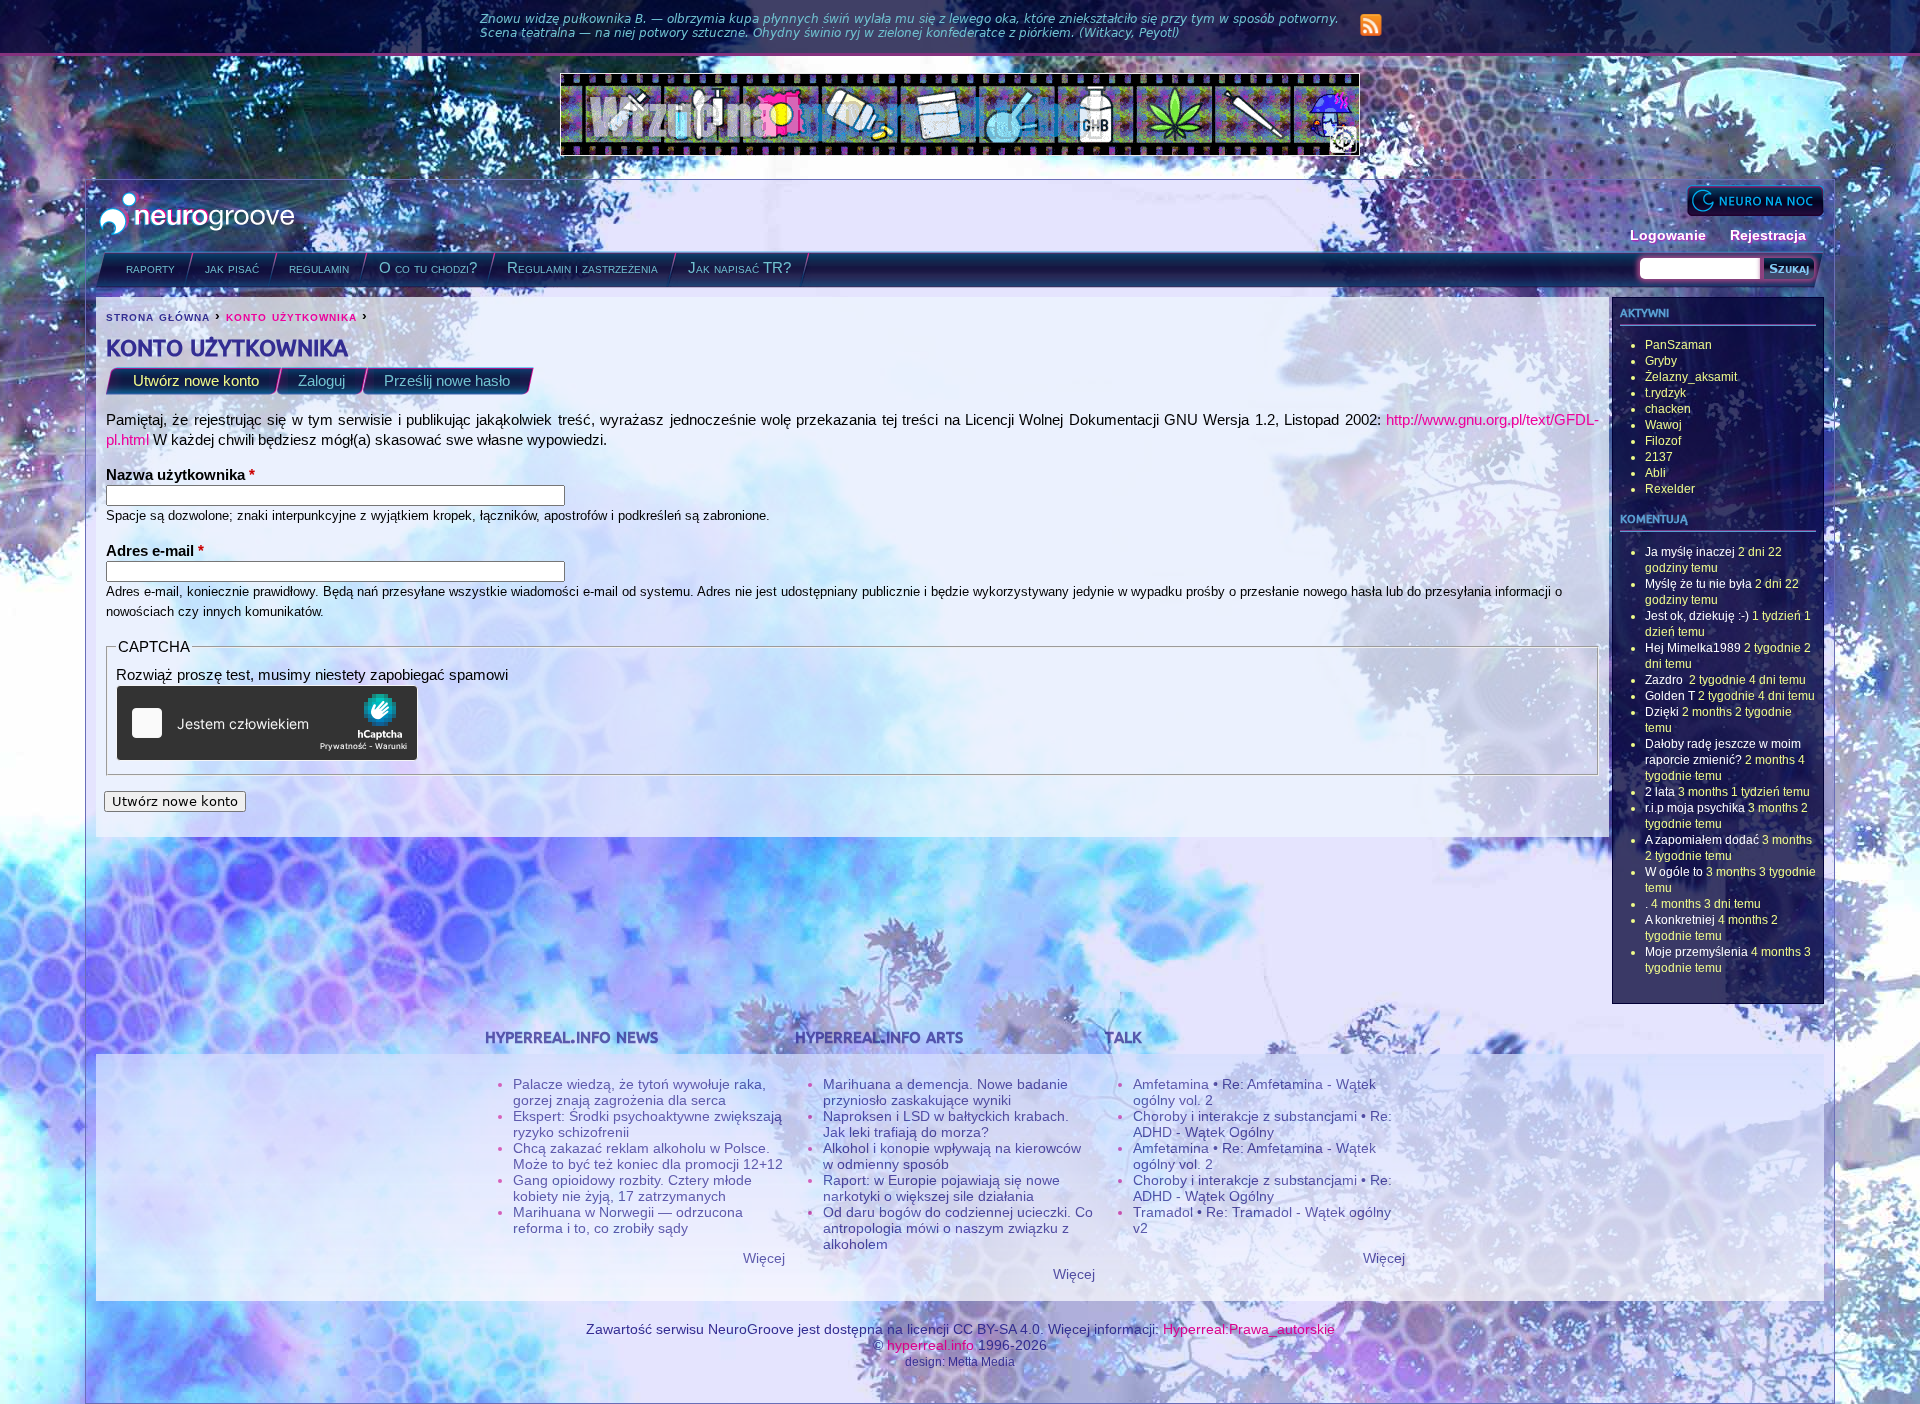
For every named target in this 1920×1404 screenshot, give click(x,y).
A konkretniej (1680, 920)
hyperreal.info (930, 1345)
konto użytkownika (291, 316)
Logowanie (1668, 235)
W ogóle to (1674, 872)
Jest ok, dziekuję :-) (1697, 616)
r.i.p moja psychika (1695, 808)
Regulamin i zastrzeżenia (582, 267)
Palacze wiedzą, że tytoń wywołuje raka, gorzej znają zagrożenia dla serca (639, 1092)
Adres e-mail (155, 550)
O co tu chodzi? (428, 267)
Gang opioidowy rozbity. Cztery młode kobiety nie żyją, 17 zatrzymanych (632, 1188)
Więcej (764, 1258)
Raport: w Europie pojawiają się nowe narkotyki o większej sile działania (941, 1188)
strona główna (158, 316)
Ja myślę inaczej (1690, 552)
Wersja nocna (1755, 200)
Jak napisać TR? (739, 267)
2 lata (1660, 792)
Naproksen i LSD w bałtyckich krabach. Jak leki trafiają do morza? (946, 1124)
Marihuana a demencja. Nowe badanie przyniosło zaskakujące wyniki (945, 1092)
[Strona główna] (197, 215)
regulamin (319, 267)
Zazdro (1665, 680)
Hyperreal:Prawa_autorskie (1249, 1329)
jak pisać (232, 267)
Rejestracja (1768, 235)
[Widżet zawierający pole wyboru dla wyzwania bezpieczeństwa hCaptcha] (267, 723)
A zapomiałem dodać (1702, 840)
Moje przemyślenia (1696, 952)
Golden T (1670, 696)
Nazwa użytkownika (180, 474)
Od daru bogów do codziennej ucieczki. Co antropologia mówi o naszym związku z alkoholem (958, 1228)
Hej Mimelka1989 (1693, 648)
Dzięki (1662, 712)
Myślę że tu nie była (1698, 584)
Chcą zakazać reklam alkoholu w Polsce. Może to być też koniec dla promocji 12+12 (648, 1156)
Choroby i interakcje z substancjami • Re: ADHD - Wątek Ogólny (1262, 1124)
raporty (150, 267)
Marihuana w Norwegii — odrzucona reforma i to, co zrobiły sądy (628, 1220)
